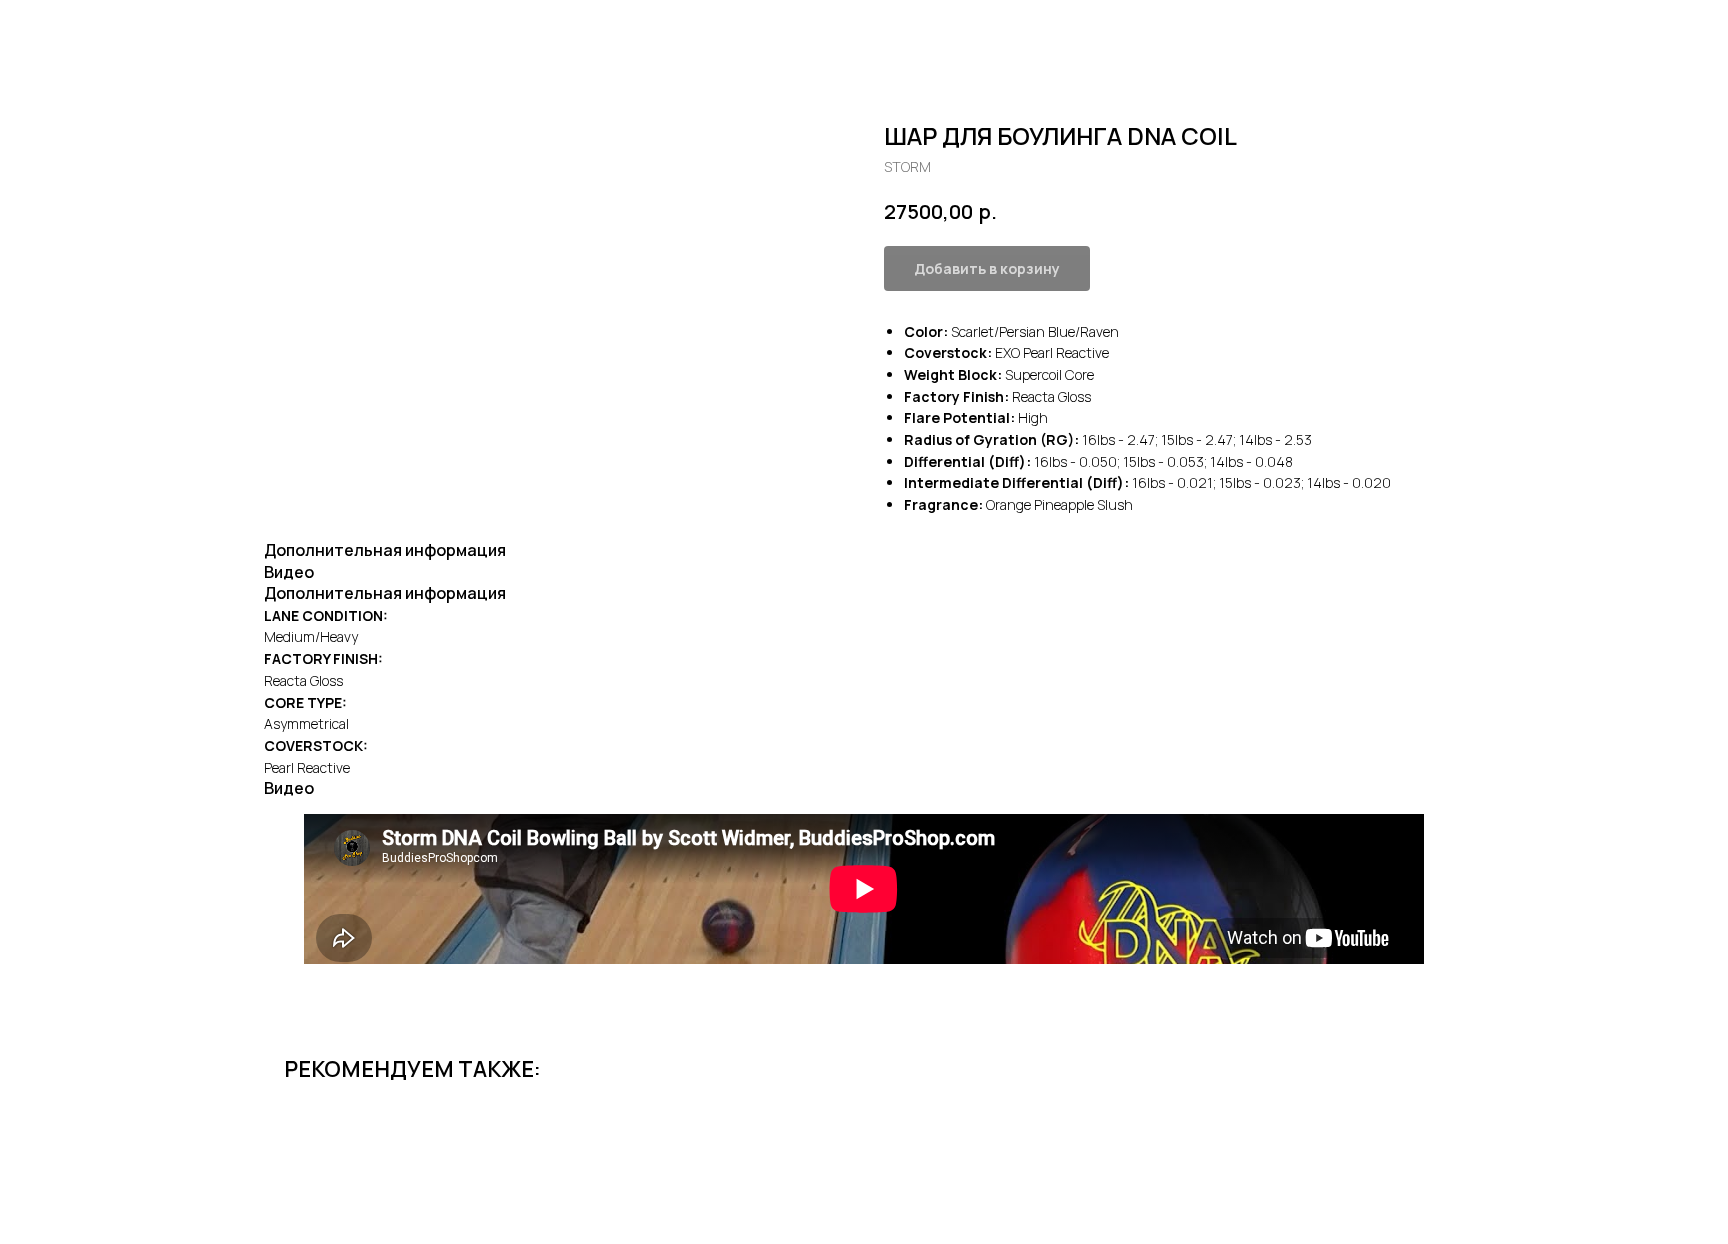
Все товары (76, 30)
